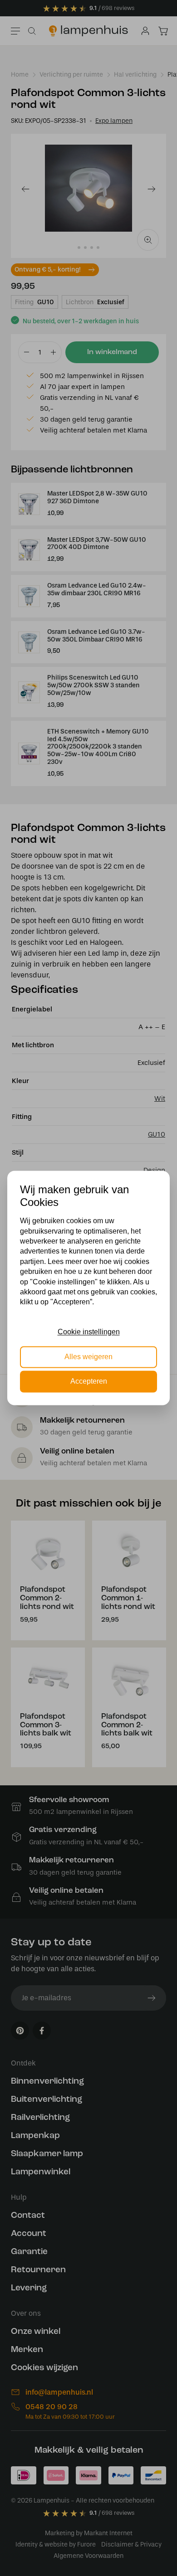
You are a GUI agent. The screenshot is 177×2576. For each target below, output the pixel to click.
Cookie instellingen (89, 1332)
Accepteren (89, 1382)
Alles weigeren (88, 1357)
